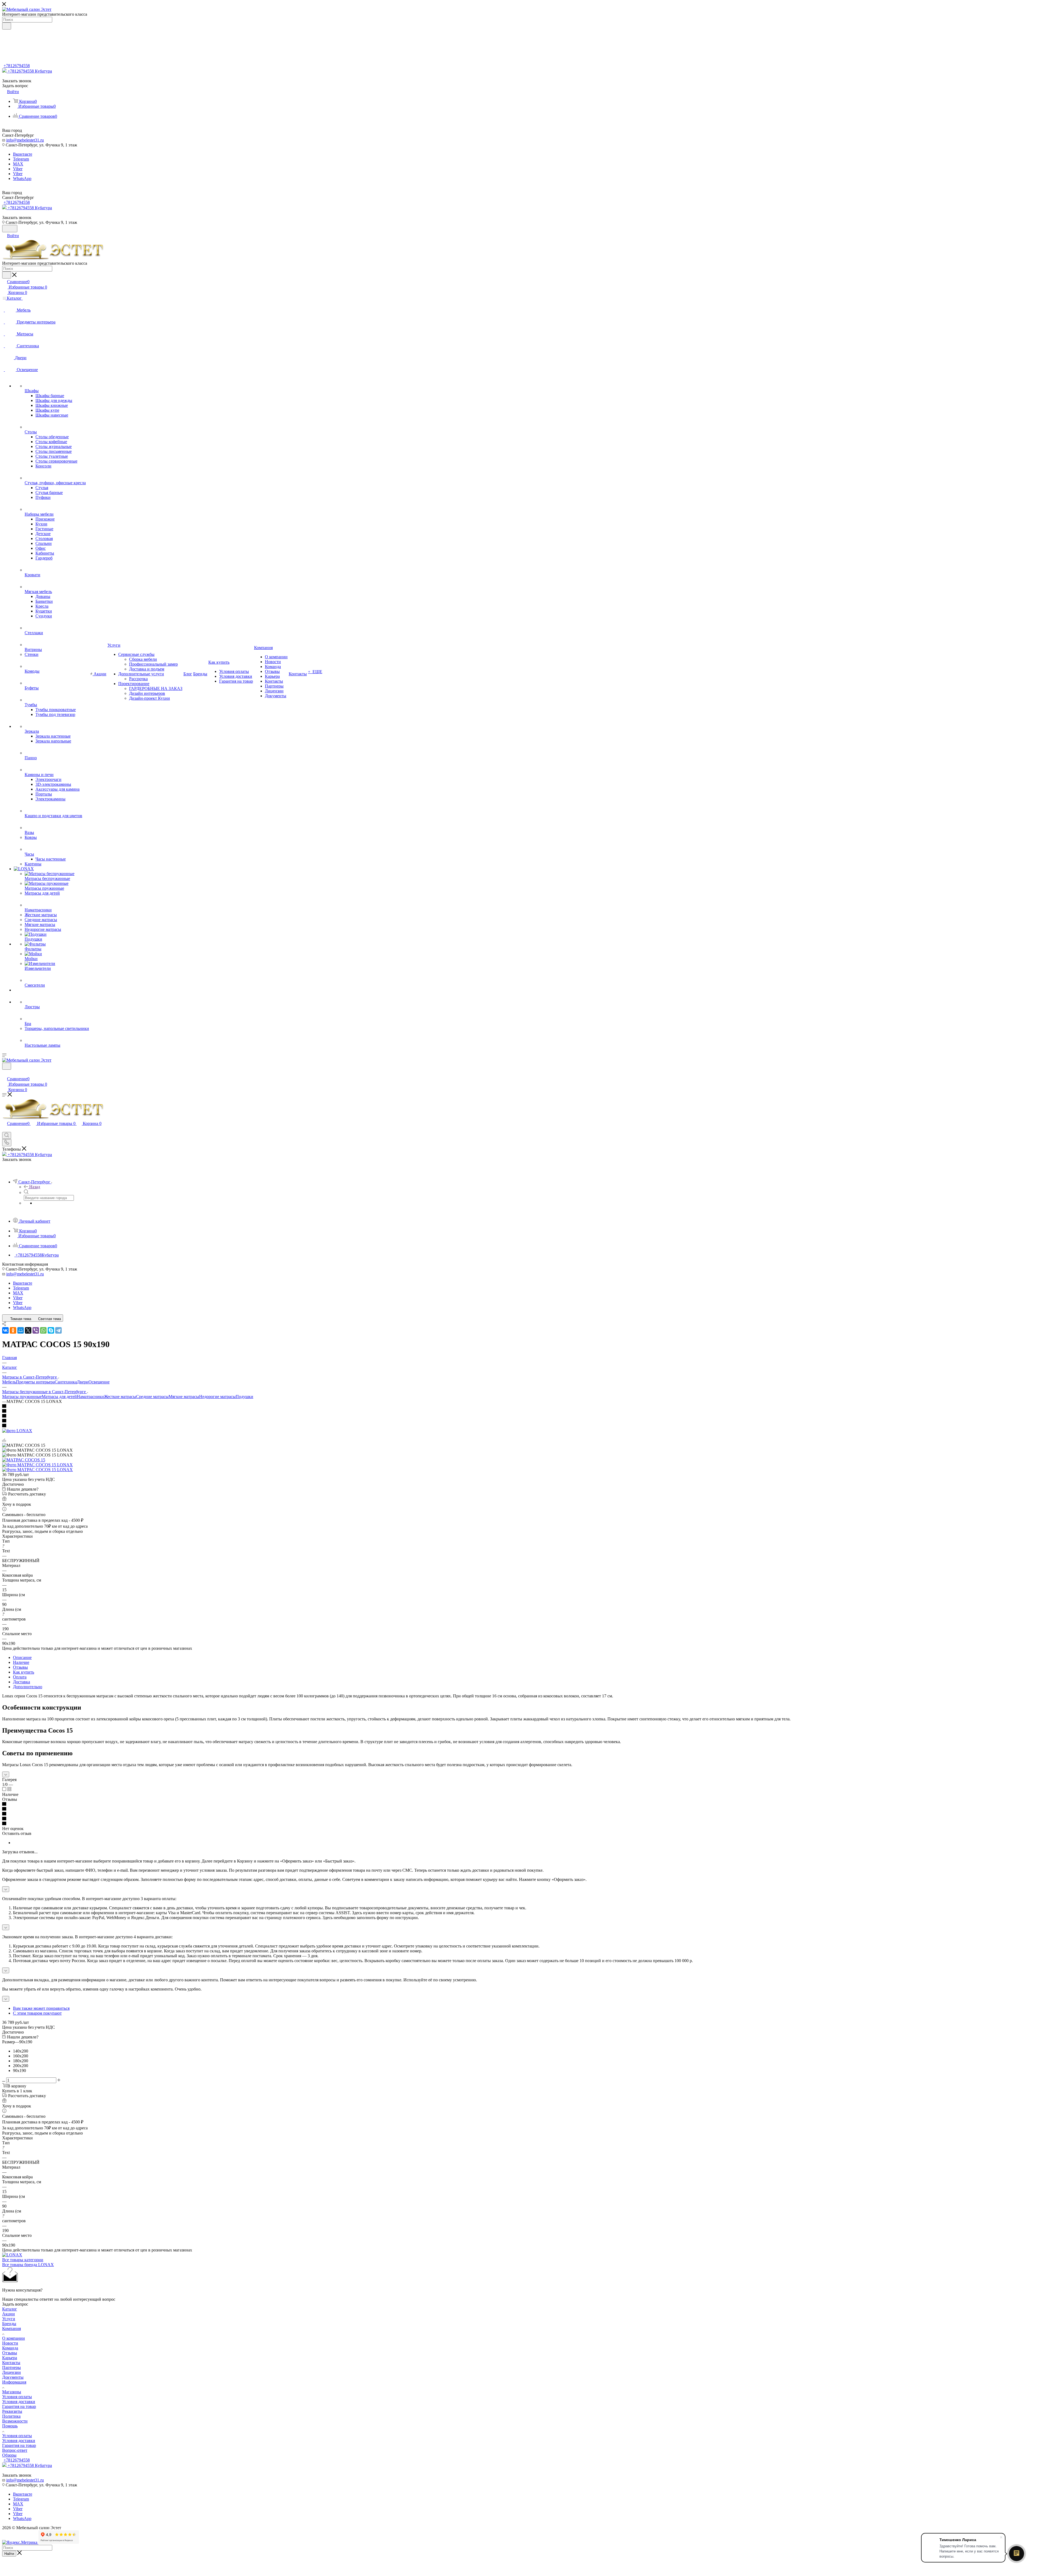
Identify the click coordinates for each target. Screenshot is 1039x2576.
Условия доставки (19, 2402)
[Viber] (36, 1330)
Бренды (9, 2324)
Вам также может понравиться (41, 2008)
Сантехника (66, 1382)
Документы (13, 2377)
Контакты (11, 2363)
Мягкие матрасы (184, 1397)
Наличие (21, 1662)
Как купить (24, 1672)
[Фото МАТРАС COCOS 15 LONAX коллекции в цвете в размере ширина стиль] (37, 1465)
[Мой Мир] (21, 1330)
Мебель (9, 1382)
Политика (11, 2416)
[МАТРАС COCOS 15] (24, 1460)
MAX (18, 164)
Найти (9, 2554)
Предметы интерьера (35, 1382)
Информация (14, 2382)
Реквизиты (12, 2411)
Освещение (99, 1382)
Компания (11, 2328)
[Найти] (7, 26)
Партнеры (11, 2367)
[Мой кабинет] (5, 1073)
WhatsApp (22, 179)
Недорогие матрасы (217, 1397)
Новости (10, 2343)
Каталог (10, 2309)
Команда (10, 2348)
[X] (28, 1330)
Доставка (22, 1682)
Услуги (9, 2319)
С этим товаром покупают (37, 2013)
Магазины (12, 2392)
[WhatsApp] (43, 1330)
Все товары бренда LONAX (28, 2265)
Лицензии (11, 2372)
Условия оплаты (17, 2397)
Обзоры (9, 2455)
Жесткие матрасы (120, 1397)
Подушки (244, 1397)
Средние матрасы (152, 1397)
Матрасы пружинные (22, 1397)
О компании (14, 2338)
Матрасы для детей (59, 1397)
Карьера (10, 2358)
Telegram (21, 159)
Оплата (20, 1677)
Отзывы (20, 1667)
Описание (22, 1657)
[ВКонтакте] (5, 1330)
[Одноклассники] (13, 1330)
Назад (35, 1187)
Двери (83, 1382)
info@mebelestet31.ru (25, 140)
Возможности (15, 2421)
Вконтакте (23, 154)
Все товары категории (23, 2260)
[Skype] (51, 1330)
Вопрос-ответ (15, 2450)
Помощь (10, 2426)
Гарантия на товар (19, 2406)
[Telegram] (58, 1330)
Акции (9, 2314)
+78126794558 (17, 66)
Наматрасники (90, 1397)
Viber (18, 169)
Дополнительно (28, 1687)
